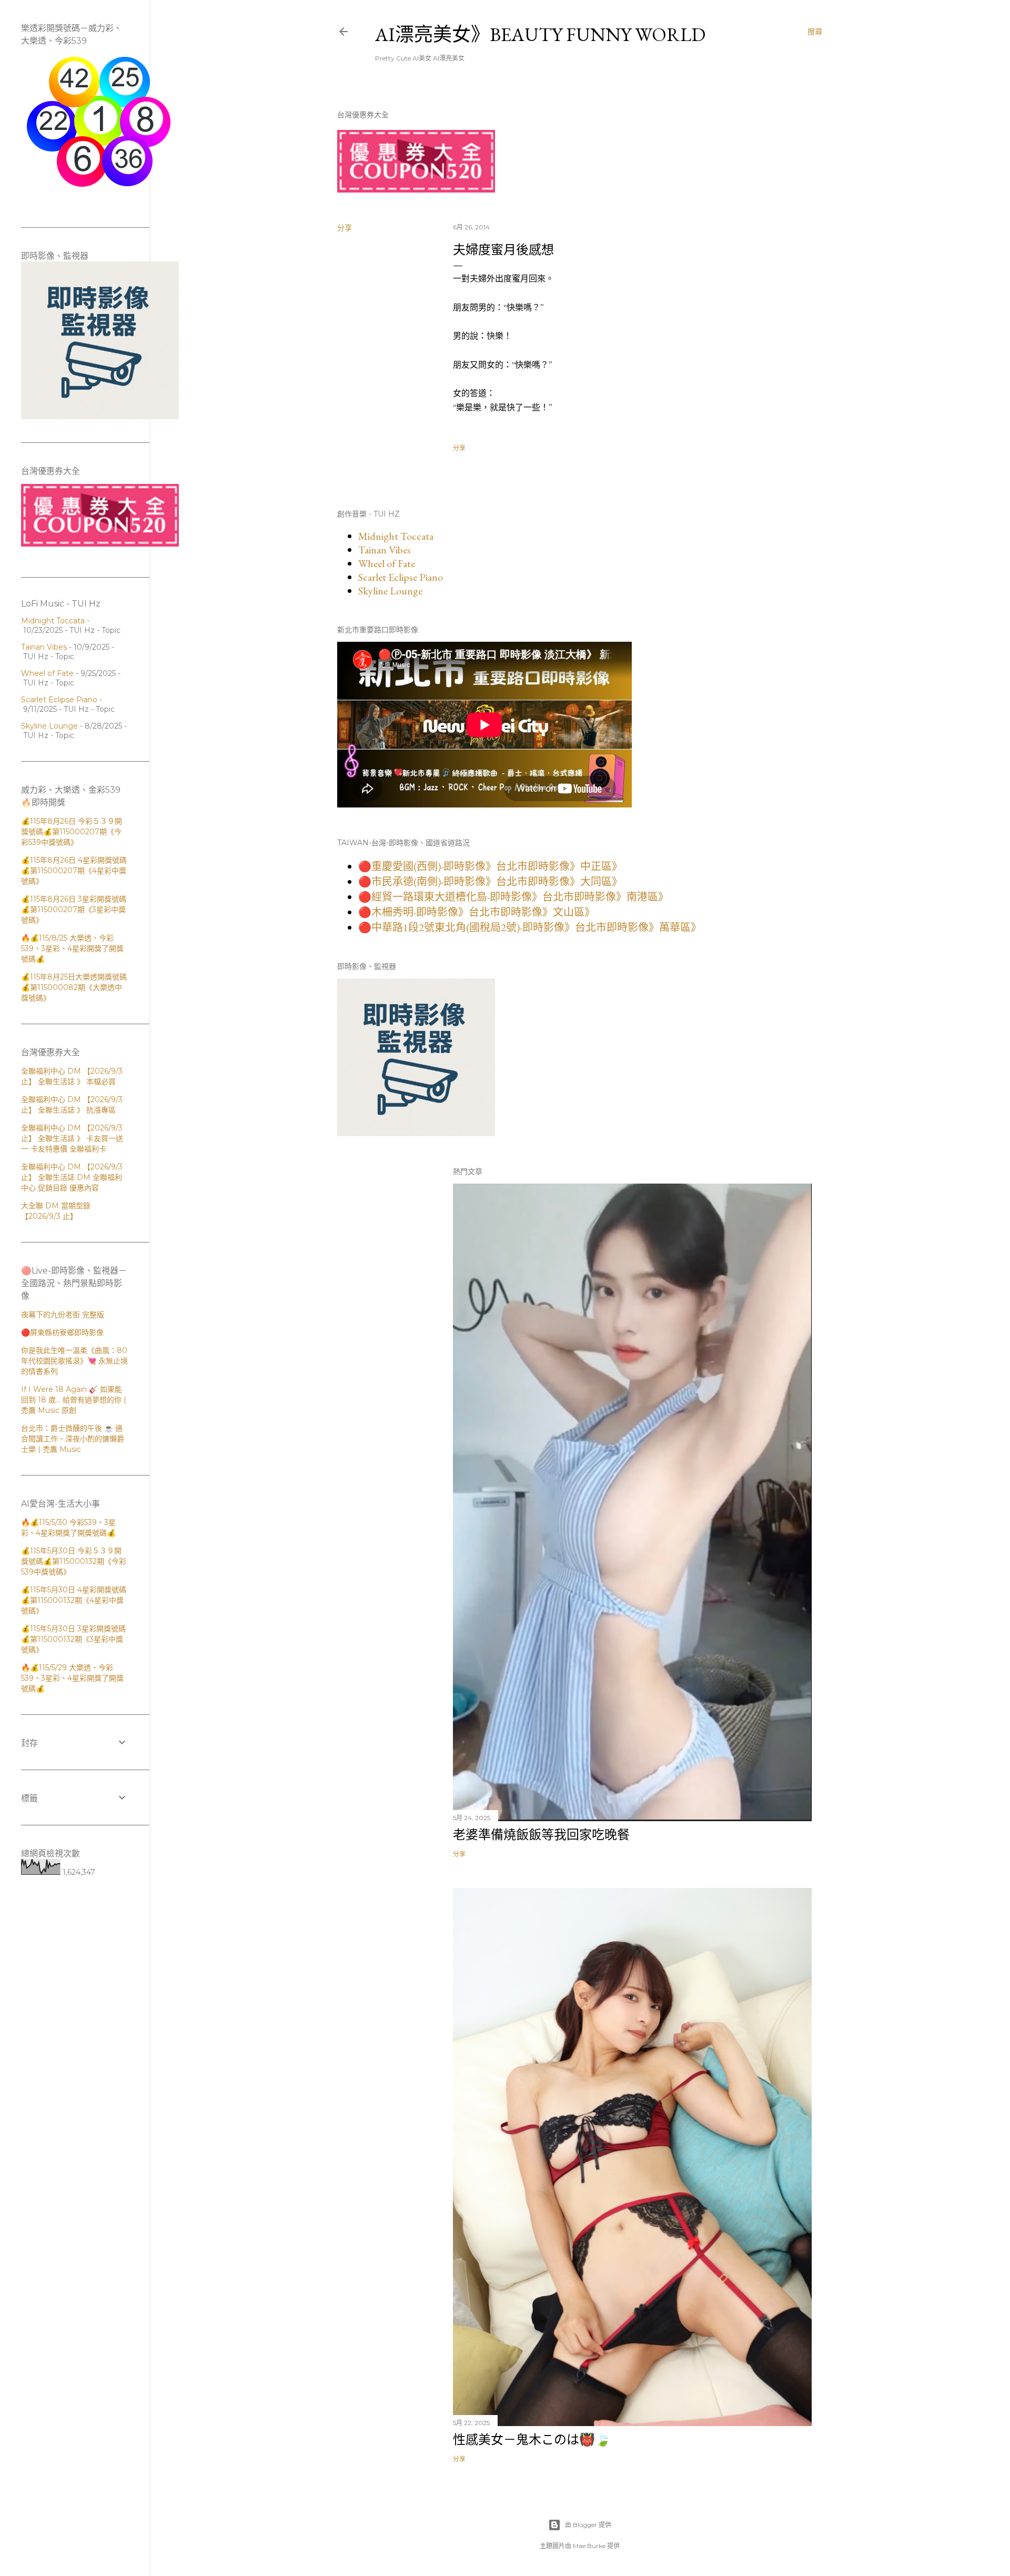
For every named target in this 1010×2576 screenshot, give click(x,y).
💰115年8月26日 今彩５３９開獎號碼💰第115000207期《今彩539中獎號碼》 (72, 832)
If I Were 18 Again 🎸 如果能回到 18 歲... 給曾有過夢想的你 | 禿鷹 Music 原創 (74, 1400)
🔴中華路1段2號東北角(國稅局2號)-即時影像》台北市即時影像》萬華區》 (530, 927)
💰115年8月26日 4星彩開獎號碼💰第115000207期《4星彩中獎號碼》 (74, 871)
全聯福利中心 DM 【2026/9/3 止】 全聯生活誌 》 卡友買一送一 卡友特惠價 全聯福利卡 (72, 1138)
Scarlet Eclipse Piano (401, 577)
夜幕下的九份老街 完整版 (63, 1315)
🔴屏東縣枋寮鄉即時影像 (62, 1332)
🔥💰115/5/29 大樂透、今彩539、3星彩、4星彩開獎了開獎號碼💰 (72, 1678)
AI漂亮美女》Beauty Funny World (540, 34)
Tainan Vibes (385, 550)
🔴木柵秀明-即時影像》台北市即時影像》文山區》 (477, 912)
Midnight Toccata (396, 536)
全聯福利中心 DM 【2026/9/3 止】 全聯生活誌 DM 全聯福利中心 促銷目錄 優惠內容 (72, 1177)
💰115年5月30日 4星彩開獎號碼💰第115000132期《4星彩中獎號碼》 (74, 1600)
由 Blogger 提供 (588, 2525)
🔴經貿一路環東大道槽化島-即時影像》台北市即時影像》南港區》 (513, 897)
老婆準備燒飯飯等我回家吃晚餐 (541, 1835)
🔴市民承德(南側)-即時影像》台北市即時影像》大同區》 (490, 882)
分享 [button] (345, 228)
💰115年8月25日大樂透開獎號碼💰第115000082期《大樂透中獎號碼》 (74, 987)
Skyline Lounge (390, 591)
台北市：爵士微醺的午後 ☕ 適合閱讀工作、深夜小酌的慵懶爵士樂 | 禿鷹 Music (73, 1439)
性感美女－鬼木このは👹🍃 (532, 2439)
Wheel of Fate (387, 563)
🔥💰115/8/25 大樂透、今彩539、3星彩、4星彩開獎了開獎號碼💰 (72, 948)
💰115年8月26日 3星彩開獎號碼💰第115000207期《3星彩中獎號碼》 (74, 910)
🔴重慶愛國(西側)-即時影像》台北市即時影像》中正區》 (490, 866)
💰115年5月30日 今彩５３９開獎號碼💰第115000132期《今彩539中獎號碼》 (74, 1561)
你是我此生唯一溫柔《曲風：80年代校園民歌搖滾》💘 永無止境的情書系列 (74, 1361)
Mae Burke (589, 2546)
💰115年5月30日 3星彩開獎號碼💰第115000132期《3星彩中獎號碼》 (73, 1639)
